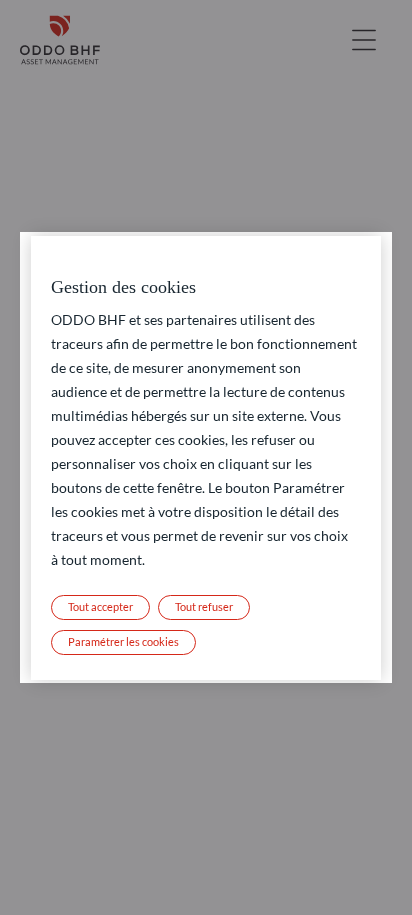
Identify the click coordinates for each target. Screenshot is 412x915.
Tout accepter (100, 606)
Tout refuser (204, 606)
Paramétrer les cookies (123, 641)
